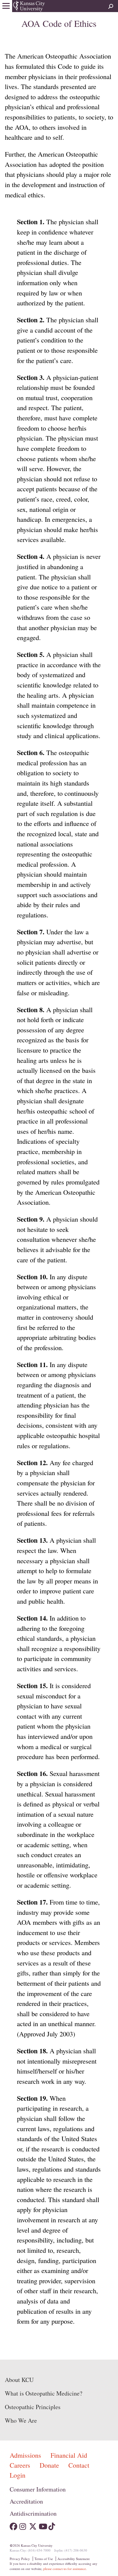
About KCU (19, 2380)
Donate (50, 2465)
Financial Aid (69, 2455)
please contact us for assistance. (65, 2569)
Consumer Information (38, 2489)
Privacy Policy (20, 2559)
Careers (21, 2465)
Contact (79, 2465)
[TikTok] (52, 2525)
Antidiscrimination (33, 2513)
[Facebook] (13, 2525)
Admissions (26, 2455)
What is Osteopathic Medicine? (44, 2393)
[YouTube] (43, 2525)
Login (18, 2475)
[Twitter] (33, 2525)
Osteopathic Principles (33, 2407)
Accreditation (26, 2501)
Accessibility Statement (74, 2559)
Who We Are (21, 2420)
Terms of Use (44, 2559)
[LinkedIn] (62, 2525)
